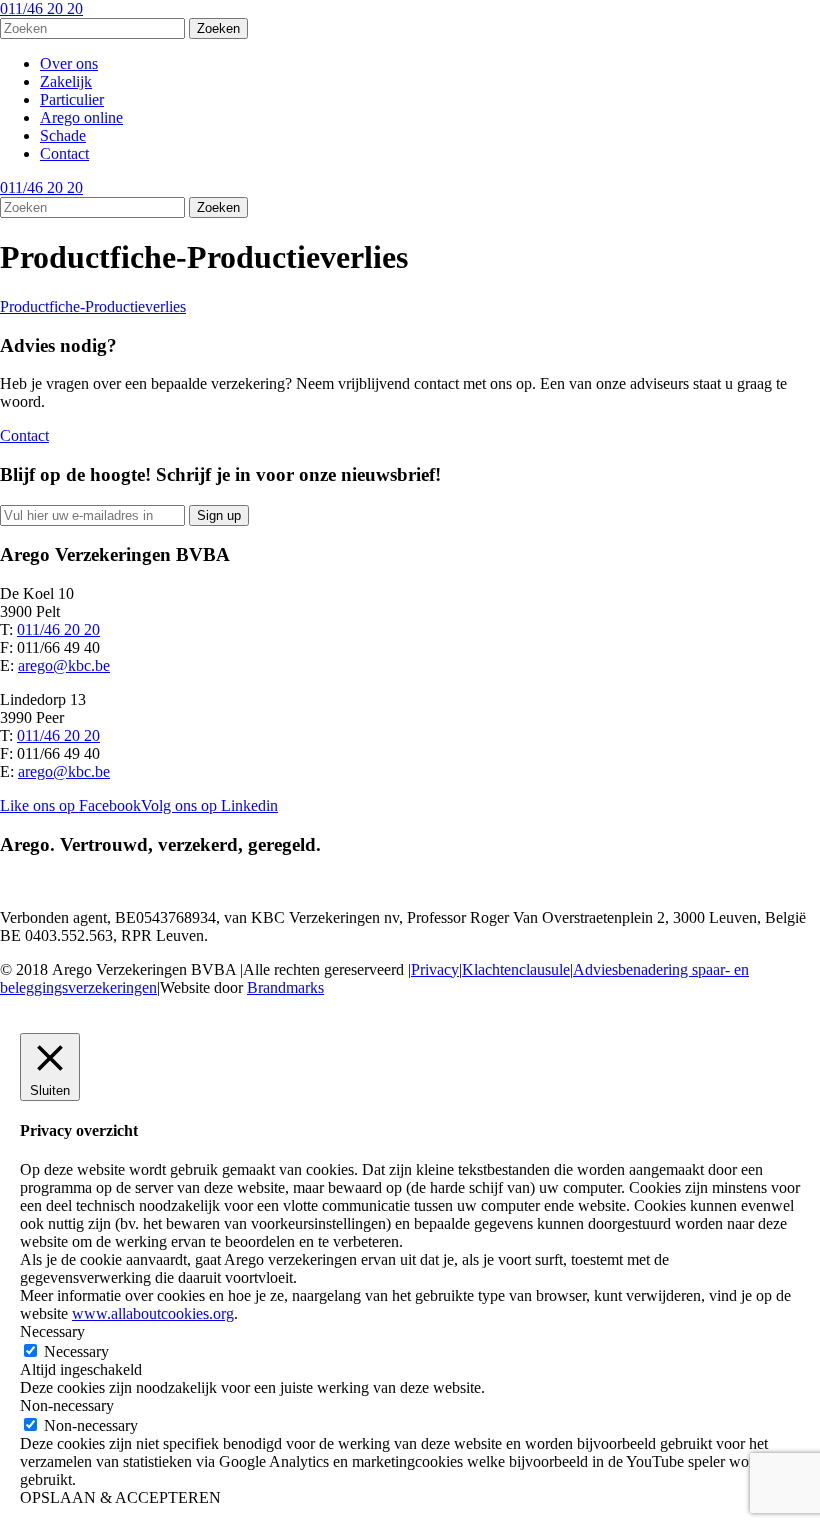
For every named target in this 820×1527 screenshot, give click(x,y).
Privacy (435, 969)
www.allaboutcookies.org (153, 1313)
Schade (63, 135)
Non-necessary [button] (67, 1405)
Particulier (72, 99)
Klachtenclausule (516, 969)
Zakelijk (66, 81)
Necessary (76, 1351)
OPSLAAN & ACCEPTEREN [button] (120, 1497)
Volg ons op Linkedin (209, 805)
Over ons (69, 63)
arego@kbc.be (64, 665)
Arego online (81, 117)
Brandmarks (285, 987)
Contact (64, 153)
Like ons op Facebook (70, 805)
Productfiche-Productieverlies (93, 306)
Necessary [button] (52, 1331)
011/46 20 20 (41, 8)
